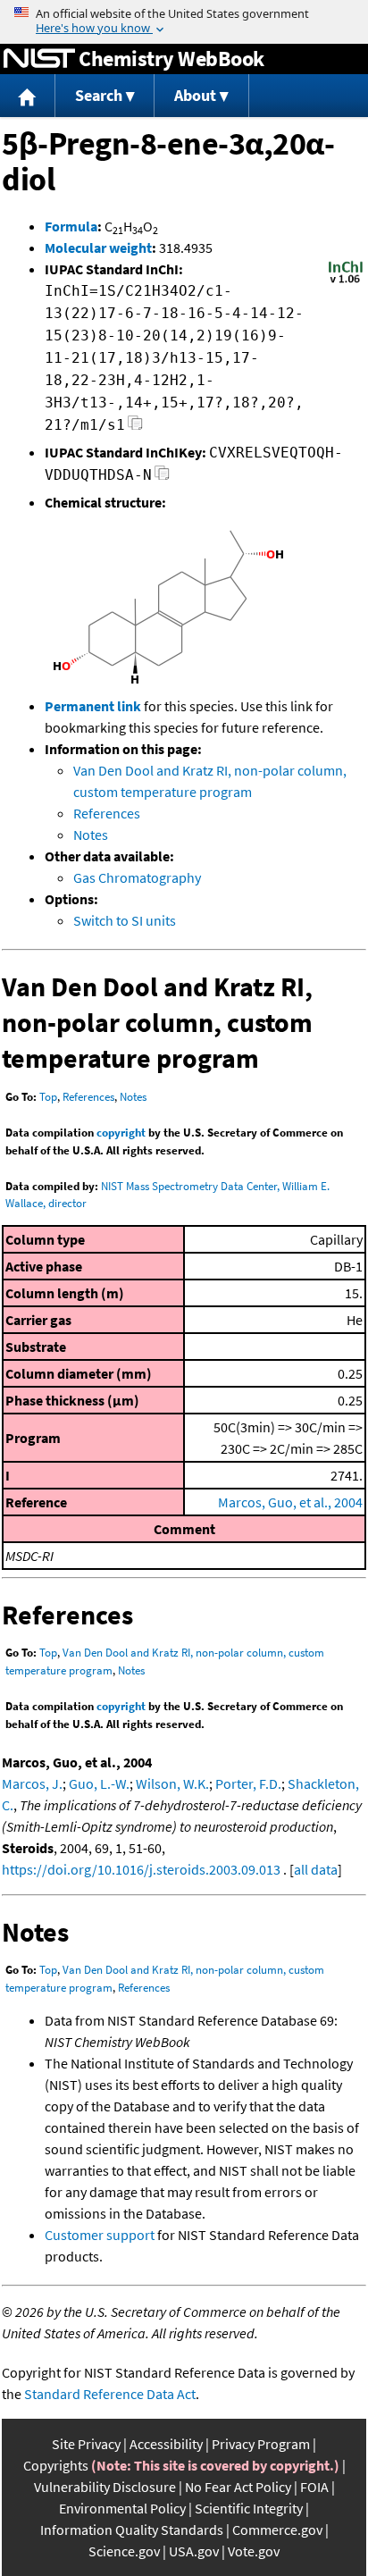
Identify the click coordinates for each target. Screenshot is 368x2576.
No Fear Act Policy (238, 2487)
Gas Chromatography (137, 877)
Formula (71, 226)
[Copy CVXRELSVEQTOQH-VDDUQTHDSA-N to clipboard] (162, 478)
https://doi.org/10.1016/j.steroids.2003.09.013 (141, 1869)
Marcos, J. (32, 1783)
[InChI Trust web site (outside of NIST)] (346, 281)
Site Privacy (86, 2444)
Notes (91, 835)
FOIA (314, 2487)
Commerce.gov (277, 2530)
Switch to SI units (125, 920)
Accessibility (166, 2444)
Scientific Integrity (249, 2508)
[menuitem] (28, 96)
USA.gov (194, 2551)
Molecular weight (98, 248)
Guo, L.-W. (99, 1783)
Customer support (100, 2235)
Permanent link (93, 706)
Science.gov (124, 2551)
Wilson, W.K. (172, 1783)
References (107, 813)
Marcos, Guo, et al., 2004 (290, 1502)
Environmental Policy (122, 2508)
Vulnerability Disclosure (105, 2487)
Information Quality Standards (132, 2530)
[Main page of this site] (28, 96)
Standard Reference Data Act (110, 2394)
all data (316, 1869)
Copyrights (56, 2465)
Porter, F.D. (248, 1783)
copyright (121, 1133)
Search (99, 95)
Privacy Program (261, 2444)
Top (48, 1097)
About (195, 95)
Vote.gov (254, 2551)
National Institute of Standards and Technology (39, 59)
